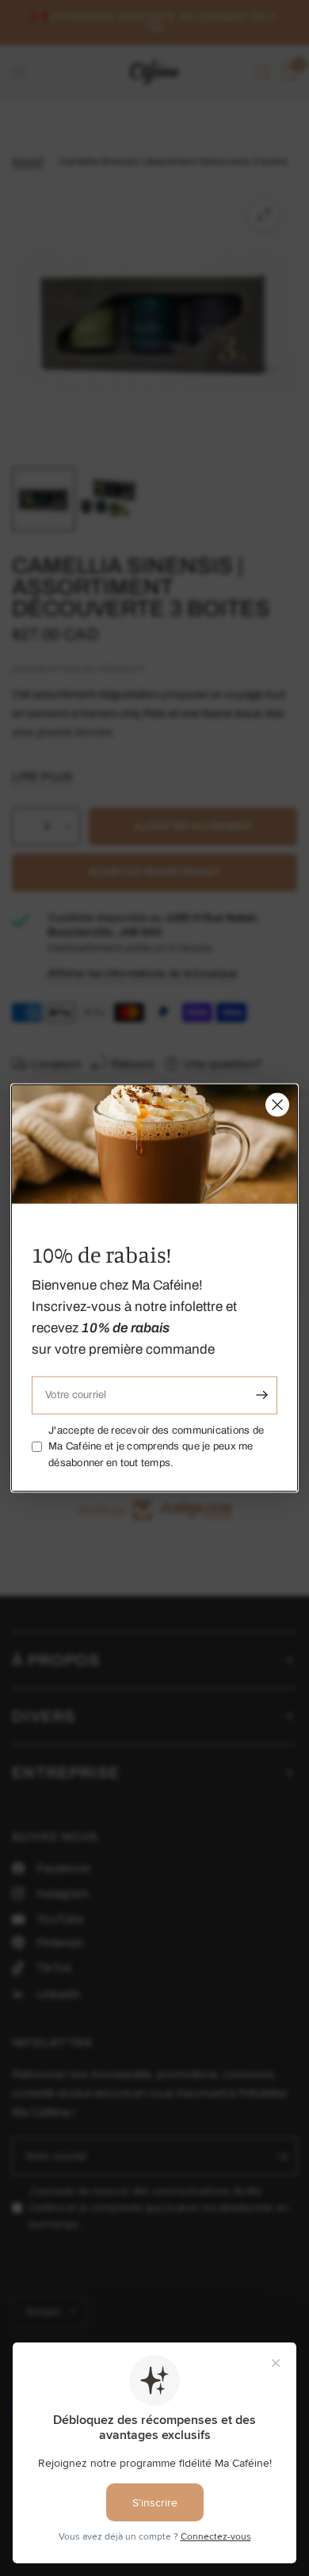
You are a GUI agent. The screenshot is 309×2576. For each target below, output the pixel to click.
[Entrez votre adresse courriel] (261, 1395)
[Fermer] (277, 1105)
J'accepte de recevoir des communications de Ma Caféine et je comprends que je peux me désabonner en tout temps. (156, 1446)
